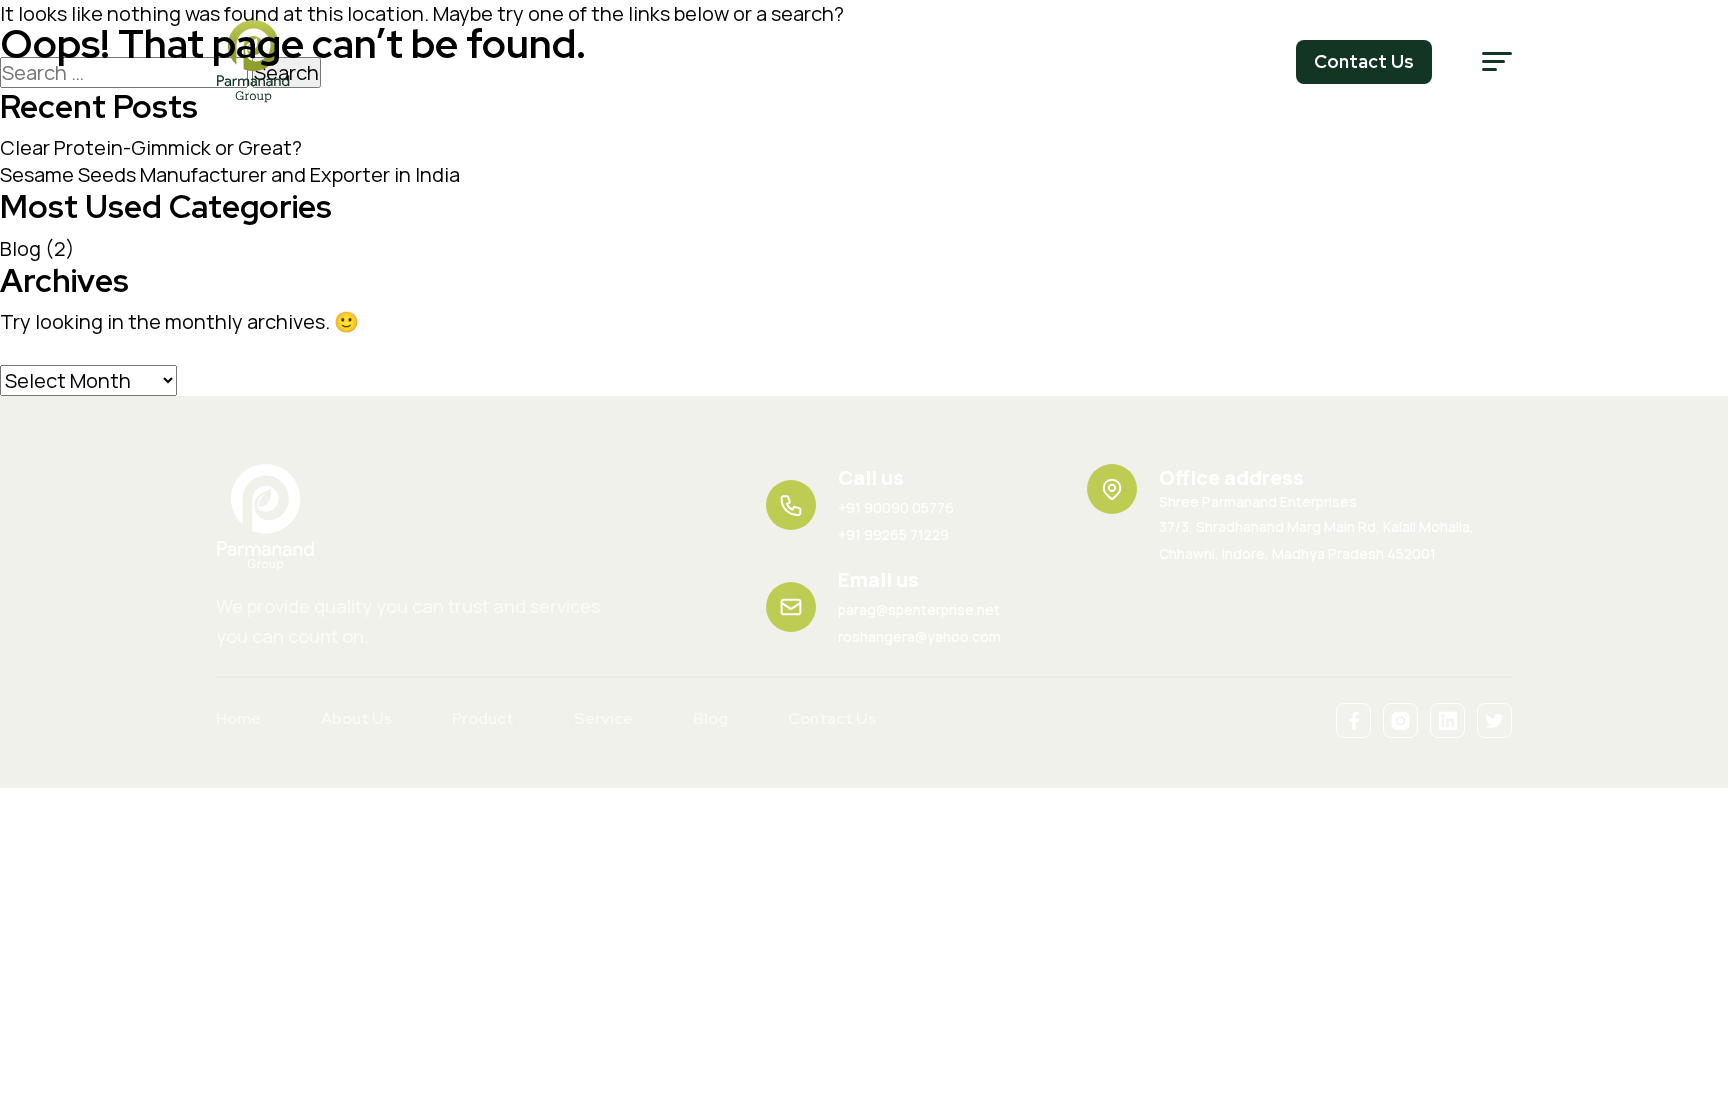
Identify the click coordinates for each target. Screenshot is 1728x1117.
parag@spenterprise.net (919, 609)
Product (483, 718)
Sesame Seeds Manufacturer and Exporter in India (230, 174)
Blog (20, 248)
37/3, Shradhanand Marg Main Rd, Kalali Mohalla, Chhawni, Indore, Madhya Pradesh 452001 (1316, 527)
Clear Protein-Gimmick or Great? (151, 147)
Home (238, 718)
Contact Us (832, 718)
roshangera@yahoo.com (919, 636)
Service (603, 718)
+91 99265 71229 (893, 534)
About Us (356, 718)
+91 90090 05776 (896, 507)
